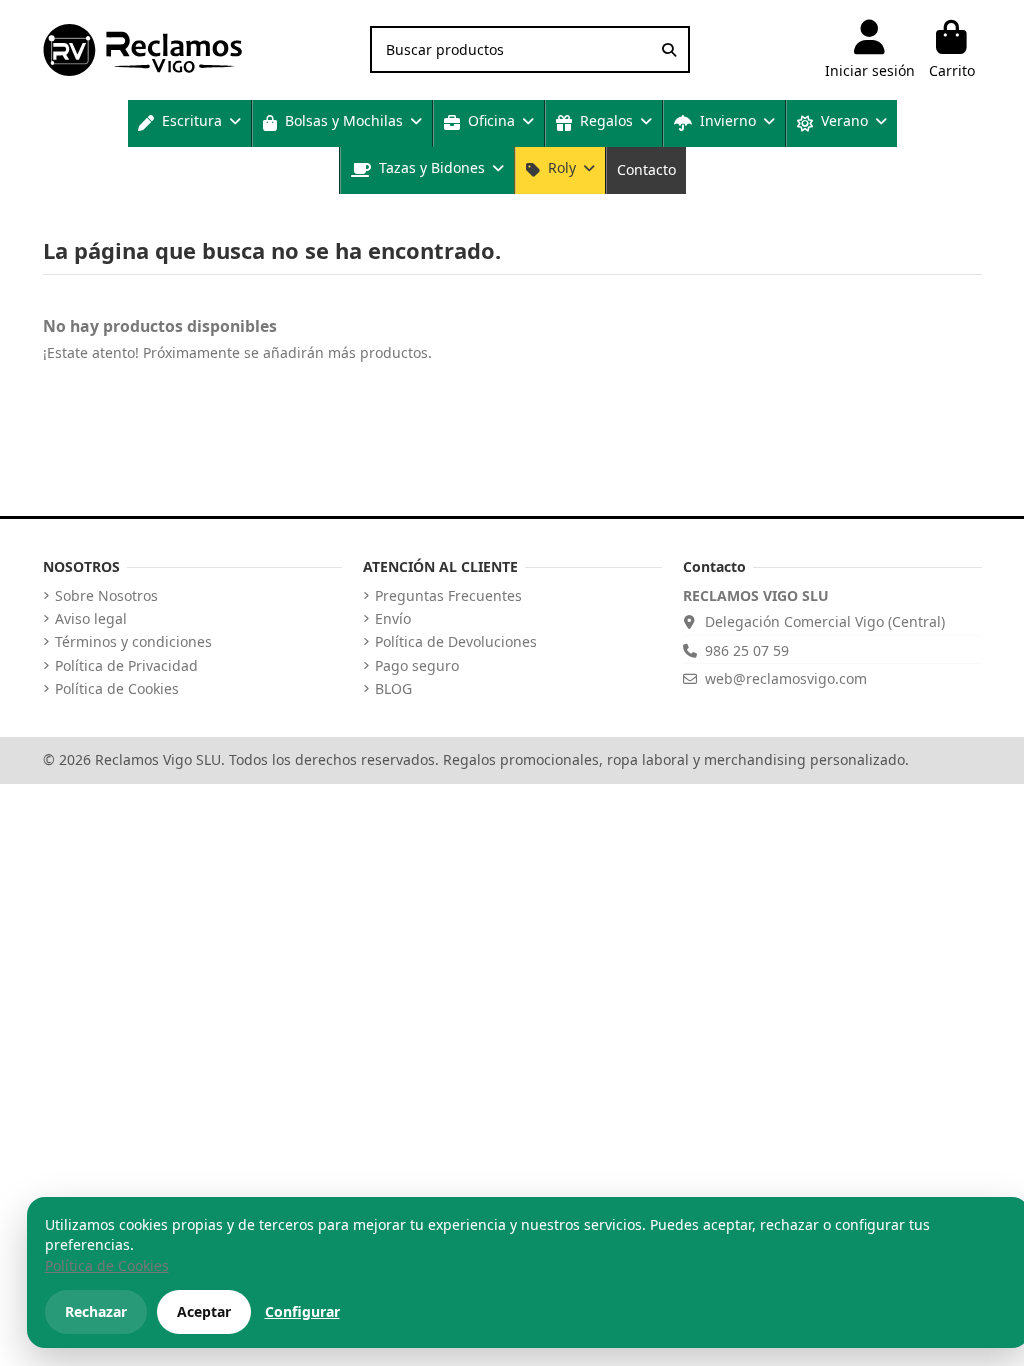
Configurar (302, 1311)
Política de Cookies (117, 689)
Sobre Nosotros (106, 596)
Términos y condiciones (133, 642)
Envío (393, 619)
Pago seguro (417, 666)
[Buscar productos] (669, 49)
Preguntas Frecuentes (448, 596)
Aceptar (204, 1311)
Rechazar (96, 1311)
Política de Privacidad (126, 666)
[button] (189, 123)
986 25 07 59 (747, 650)
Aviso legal (91, 619)
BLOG (393, 689)
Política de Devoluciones (456, 642)
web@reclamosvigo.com (786, 678)
